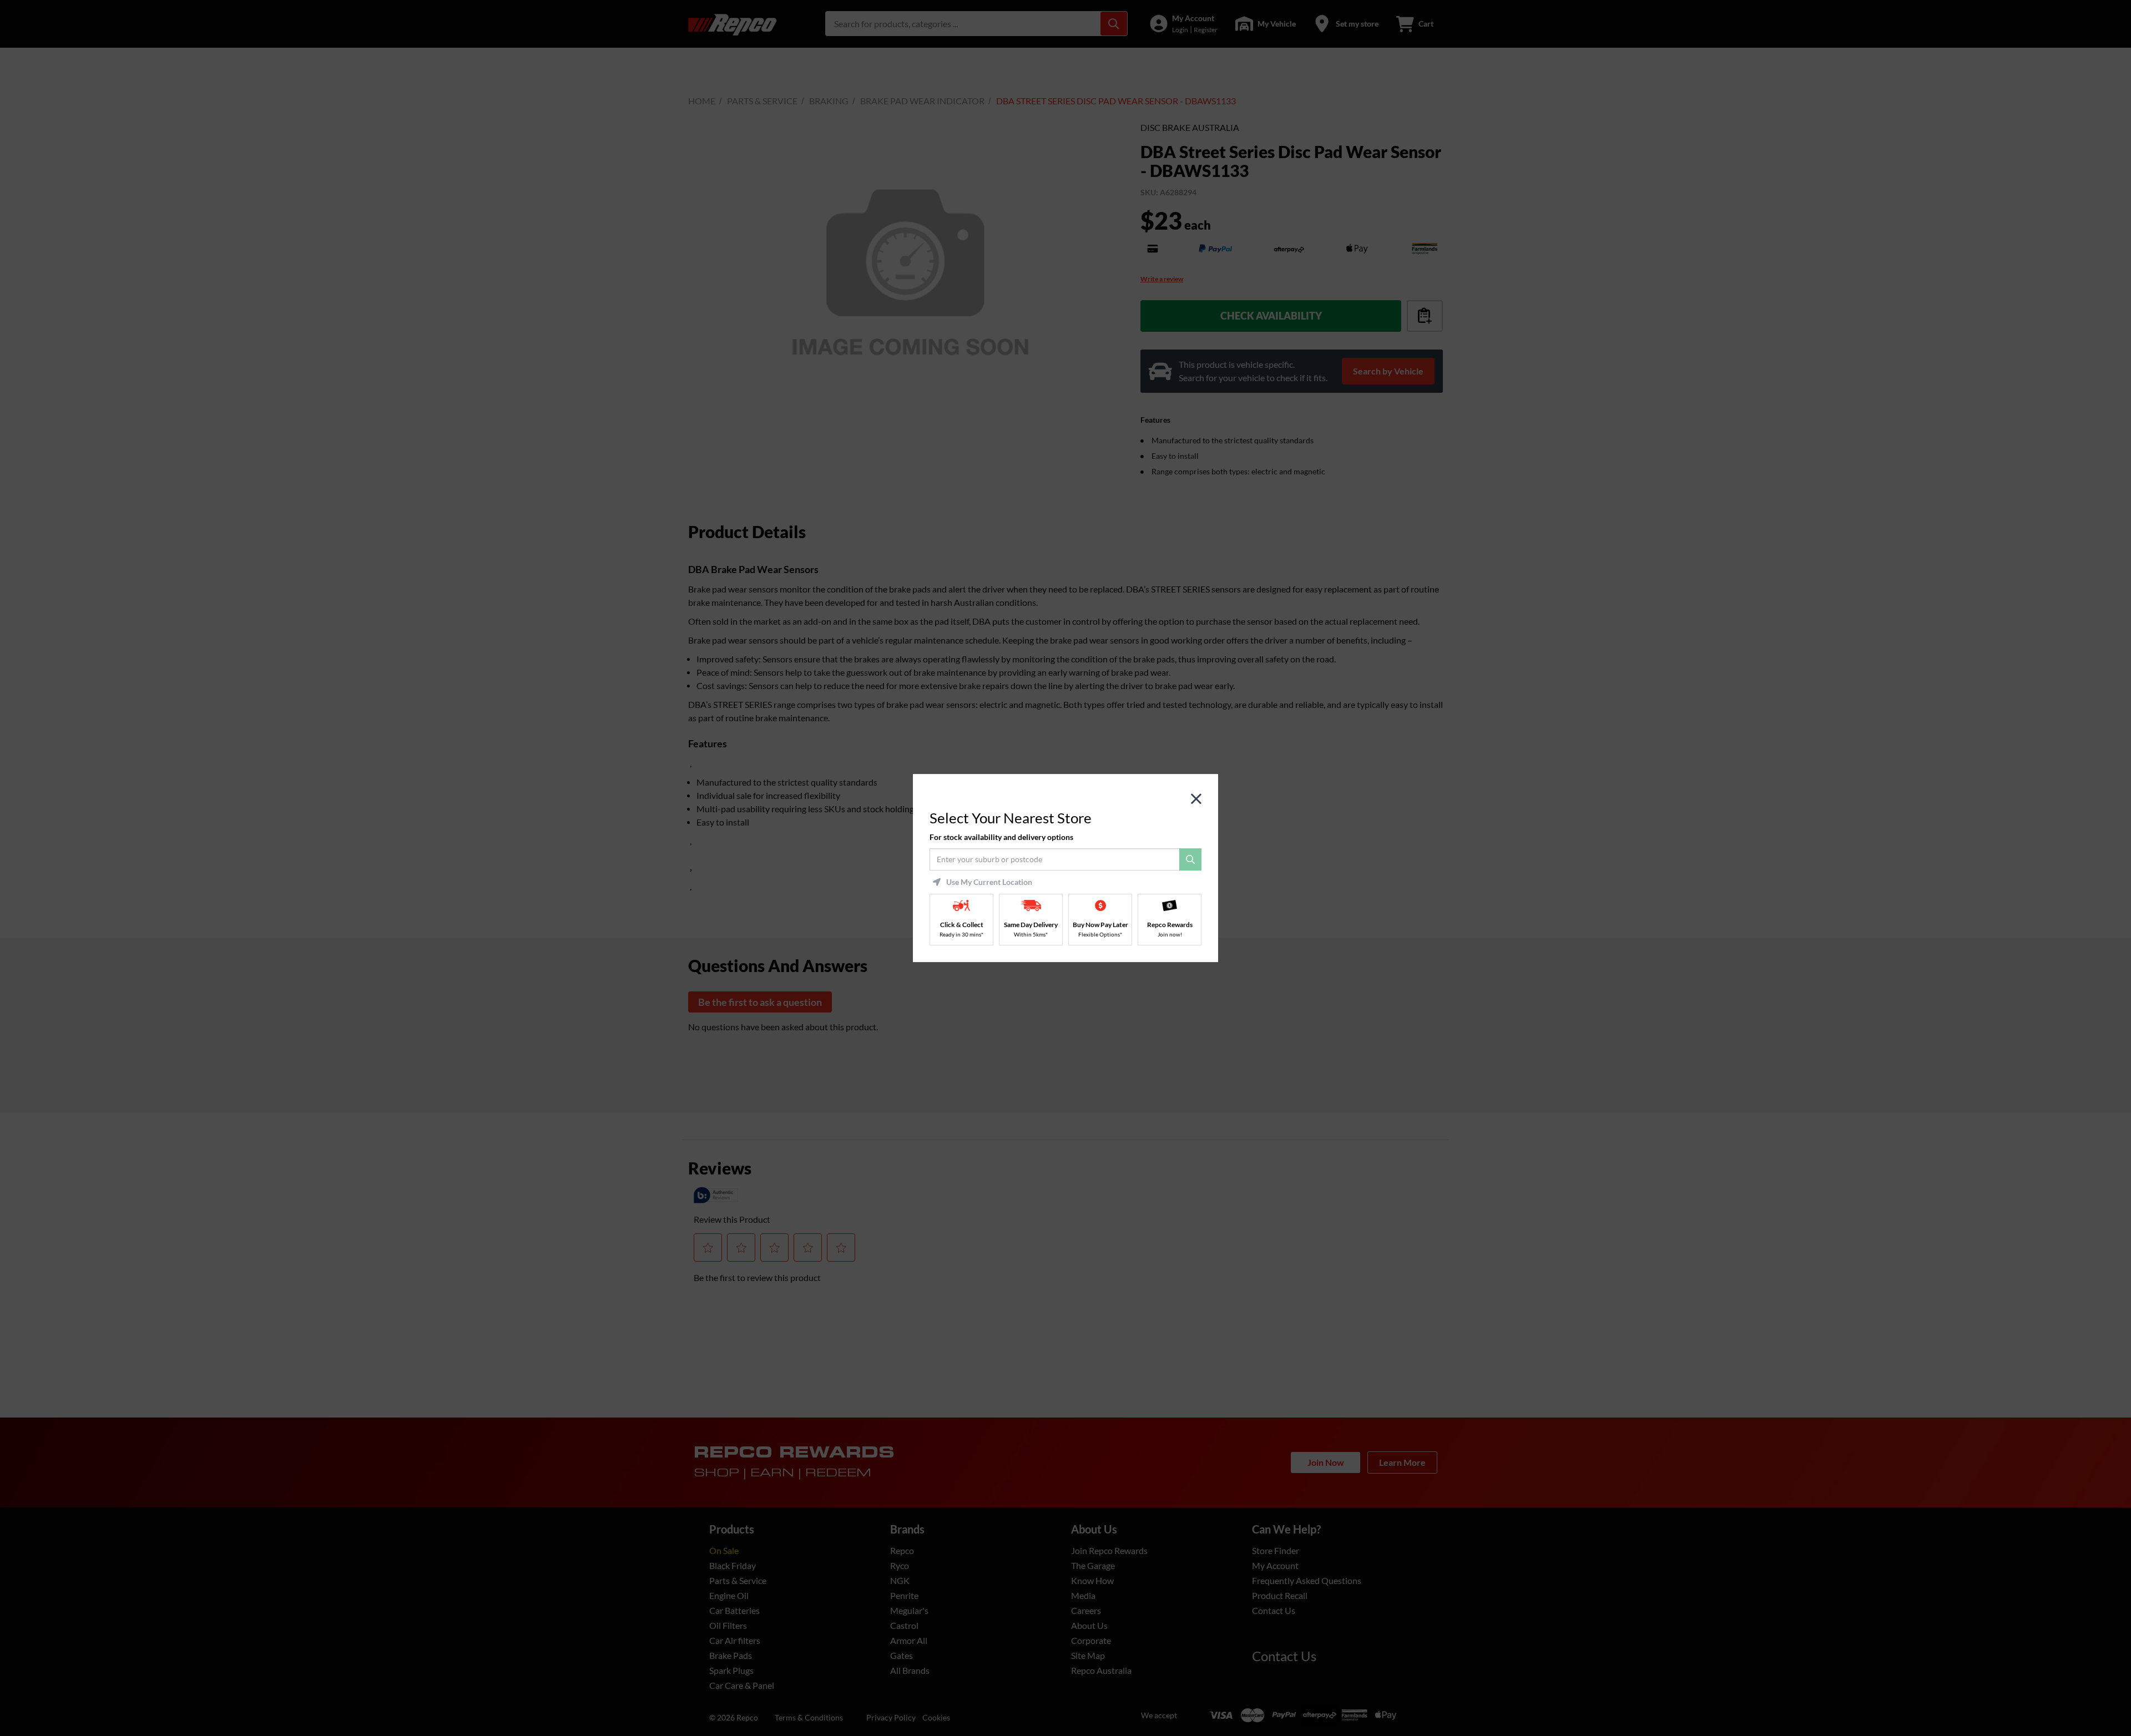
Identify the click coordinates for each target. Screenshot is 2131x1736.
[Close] (1196, 799)
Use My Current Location (989, 882)
